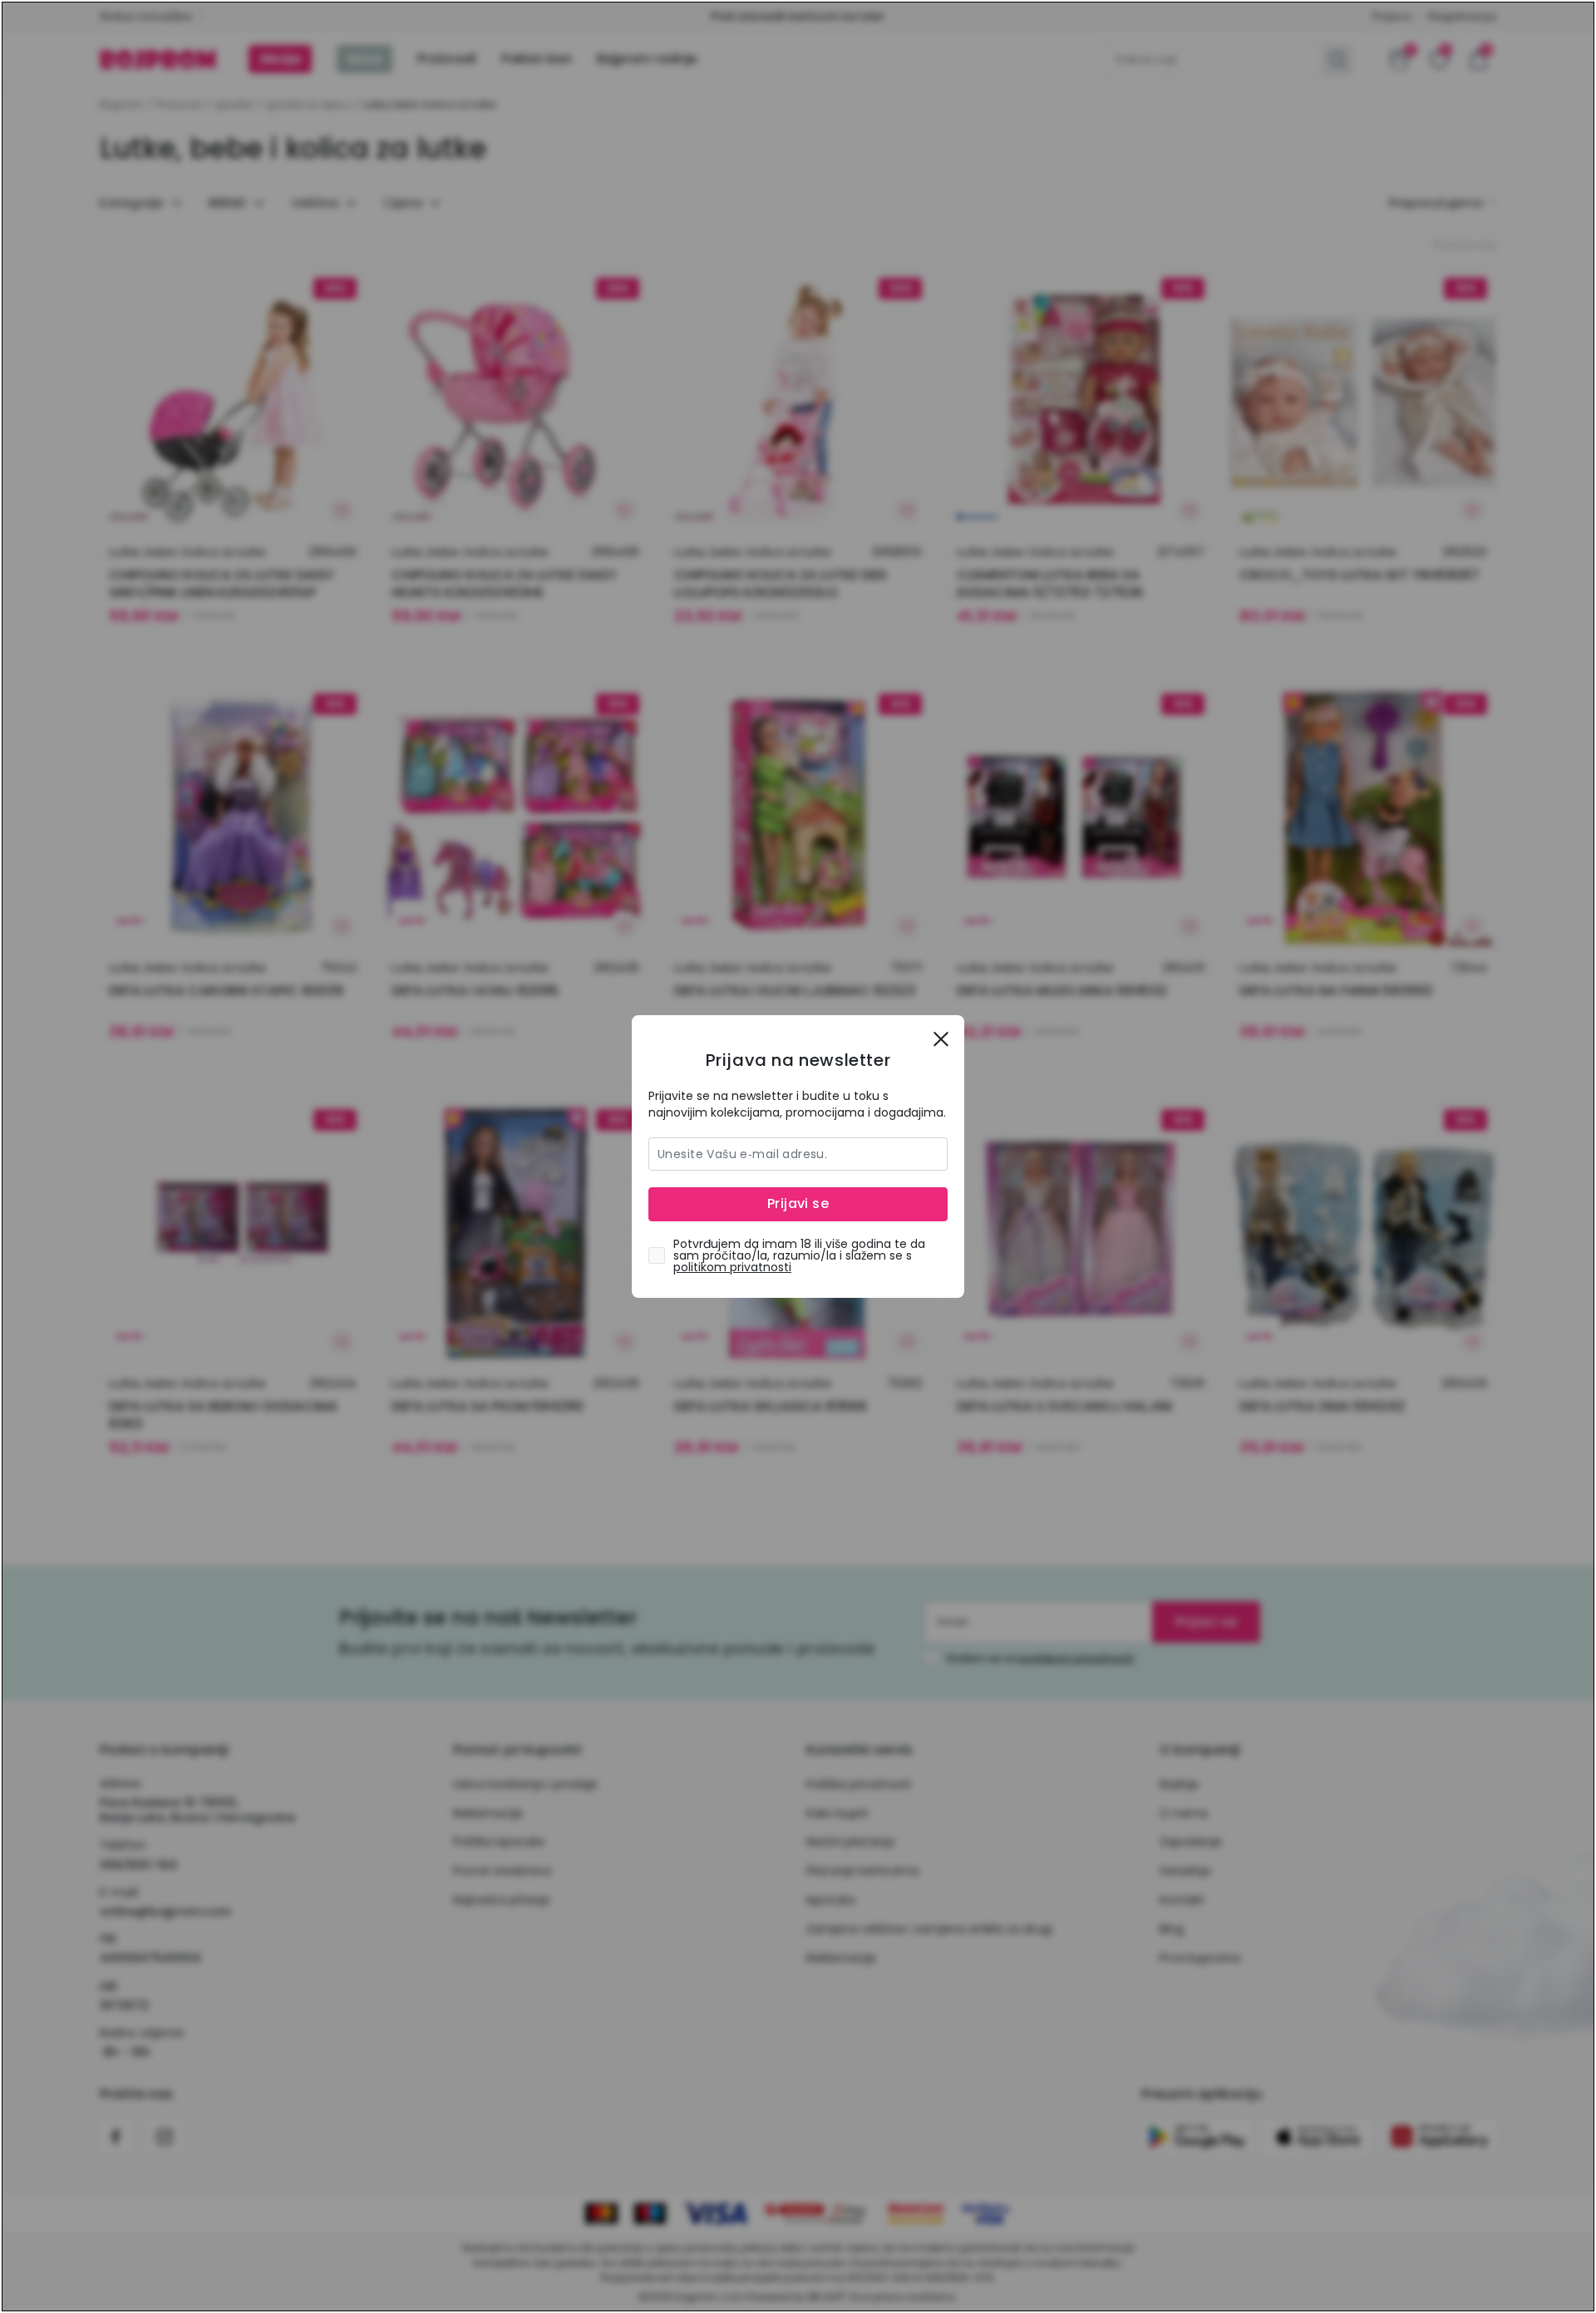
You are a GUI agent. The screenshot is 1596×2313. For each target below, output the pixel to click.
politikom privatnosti (732, 1267)
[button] (941, 1038)
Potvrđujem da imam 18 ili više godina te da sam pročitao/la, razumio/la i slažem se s (799, 1255)
